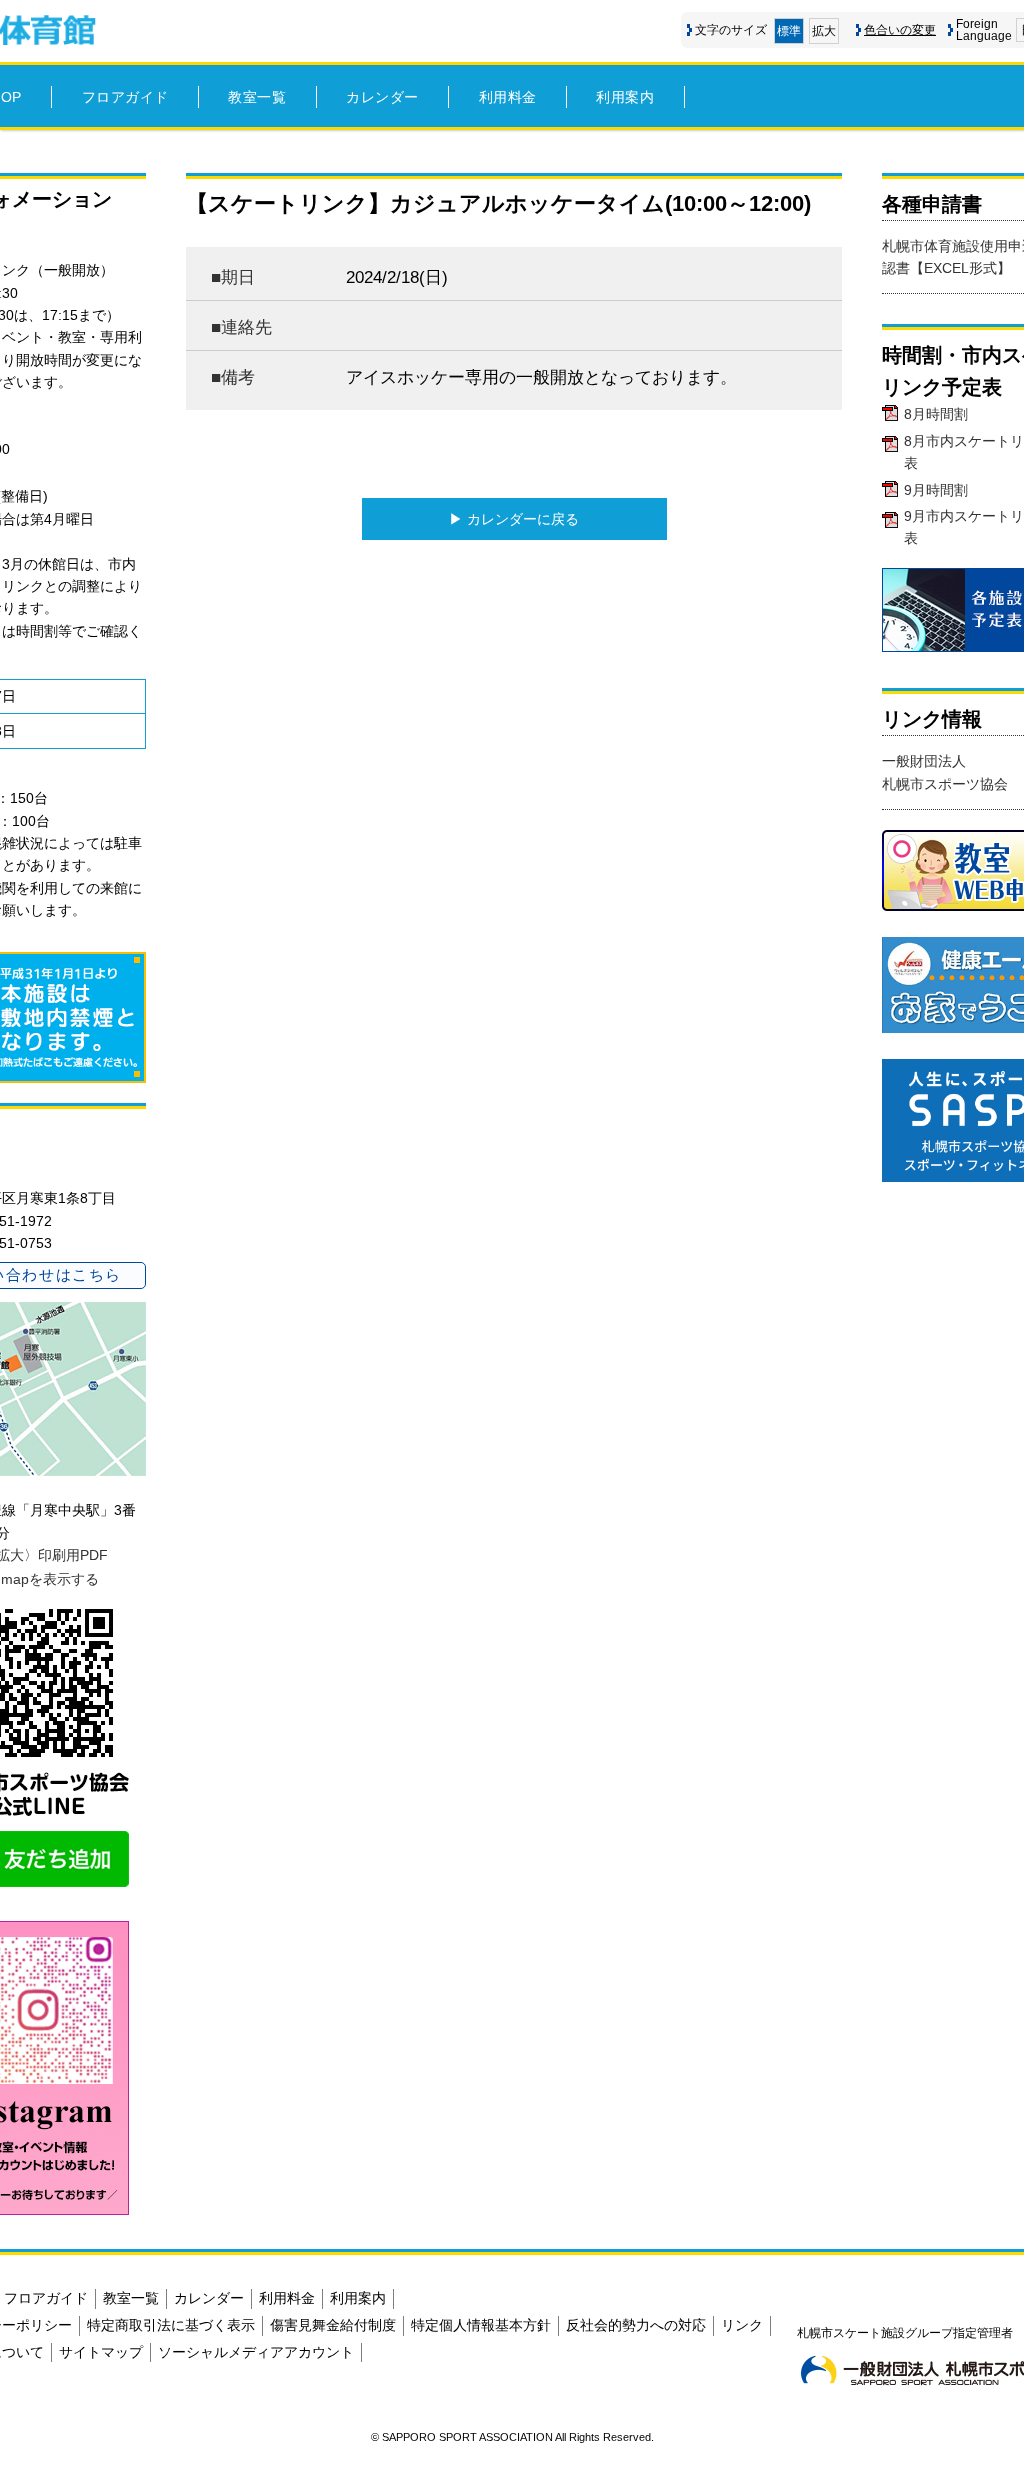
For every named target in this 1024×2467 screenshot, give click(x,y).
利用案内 (625, 97)
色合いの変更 (900, 30)
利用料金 (508, 97)
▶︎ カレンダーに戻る (514, 519)
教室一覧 (257, 97)
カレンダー (382, 97)
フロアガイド (125, 97)
